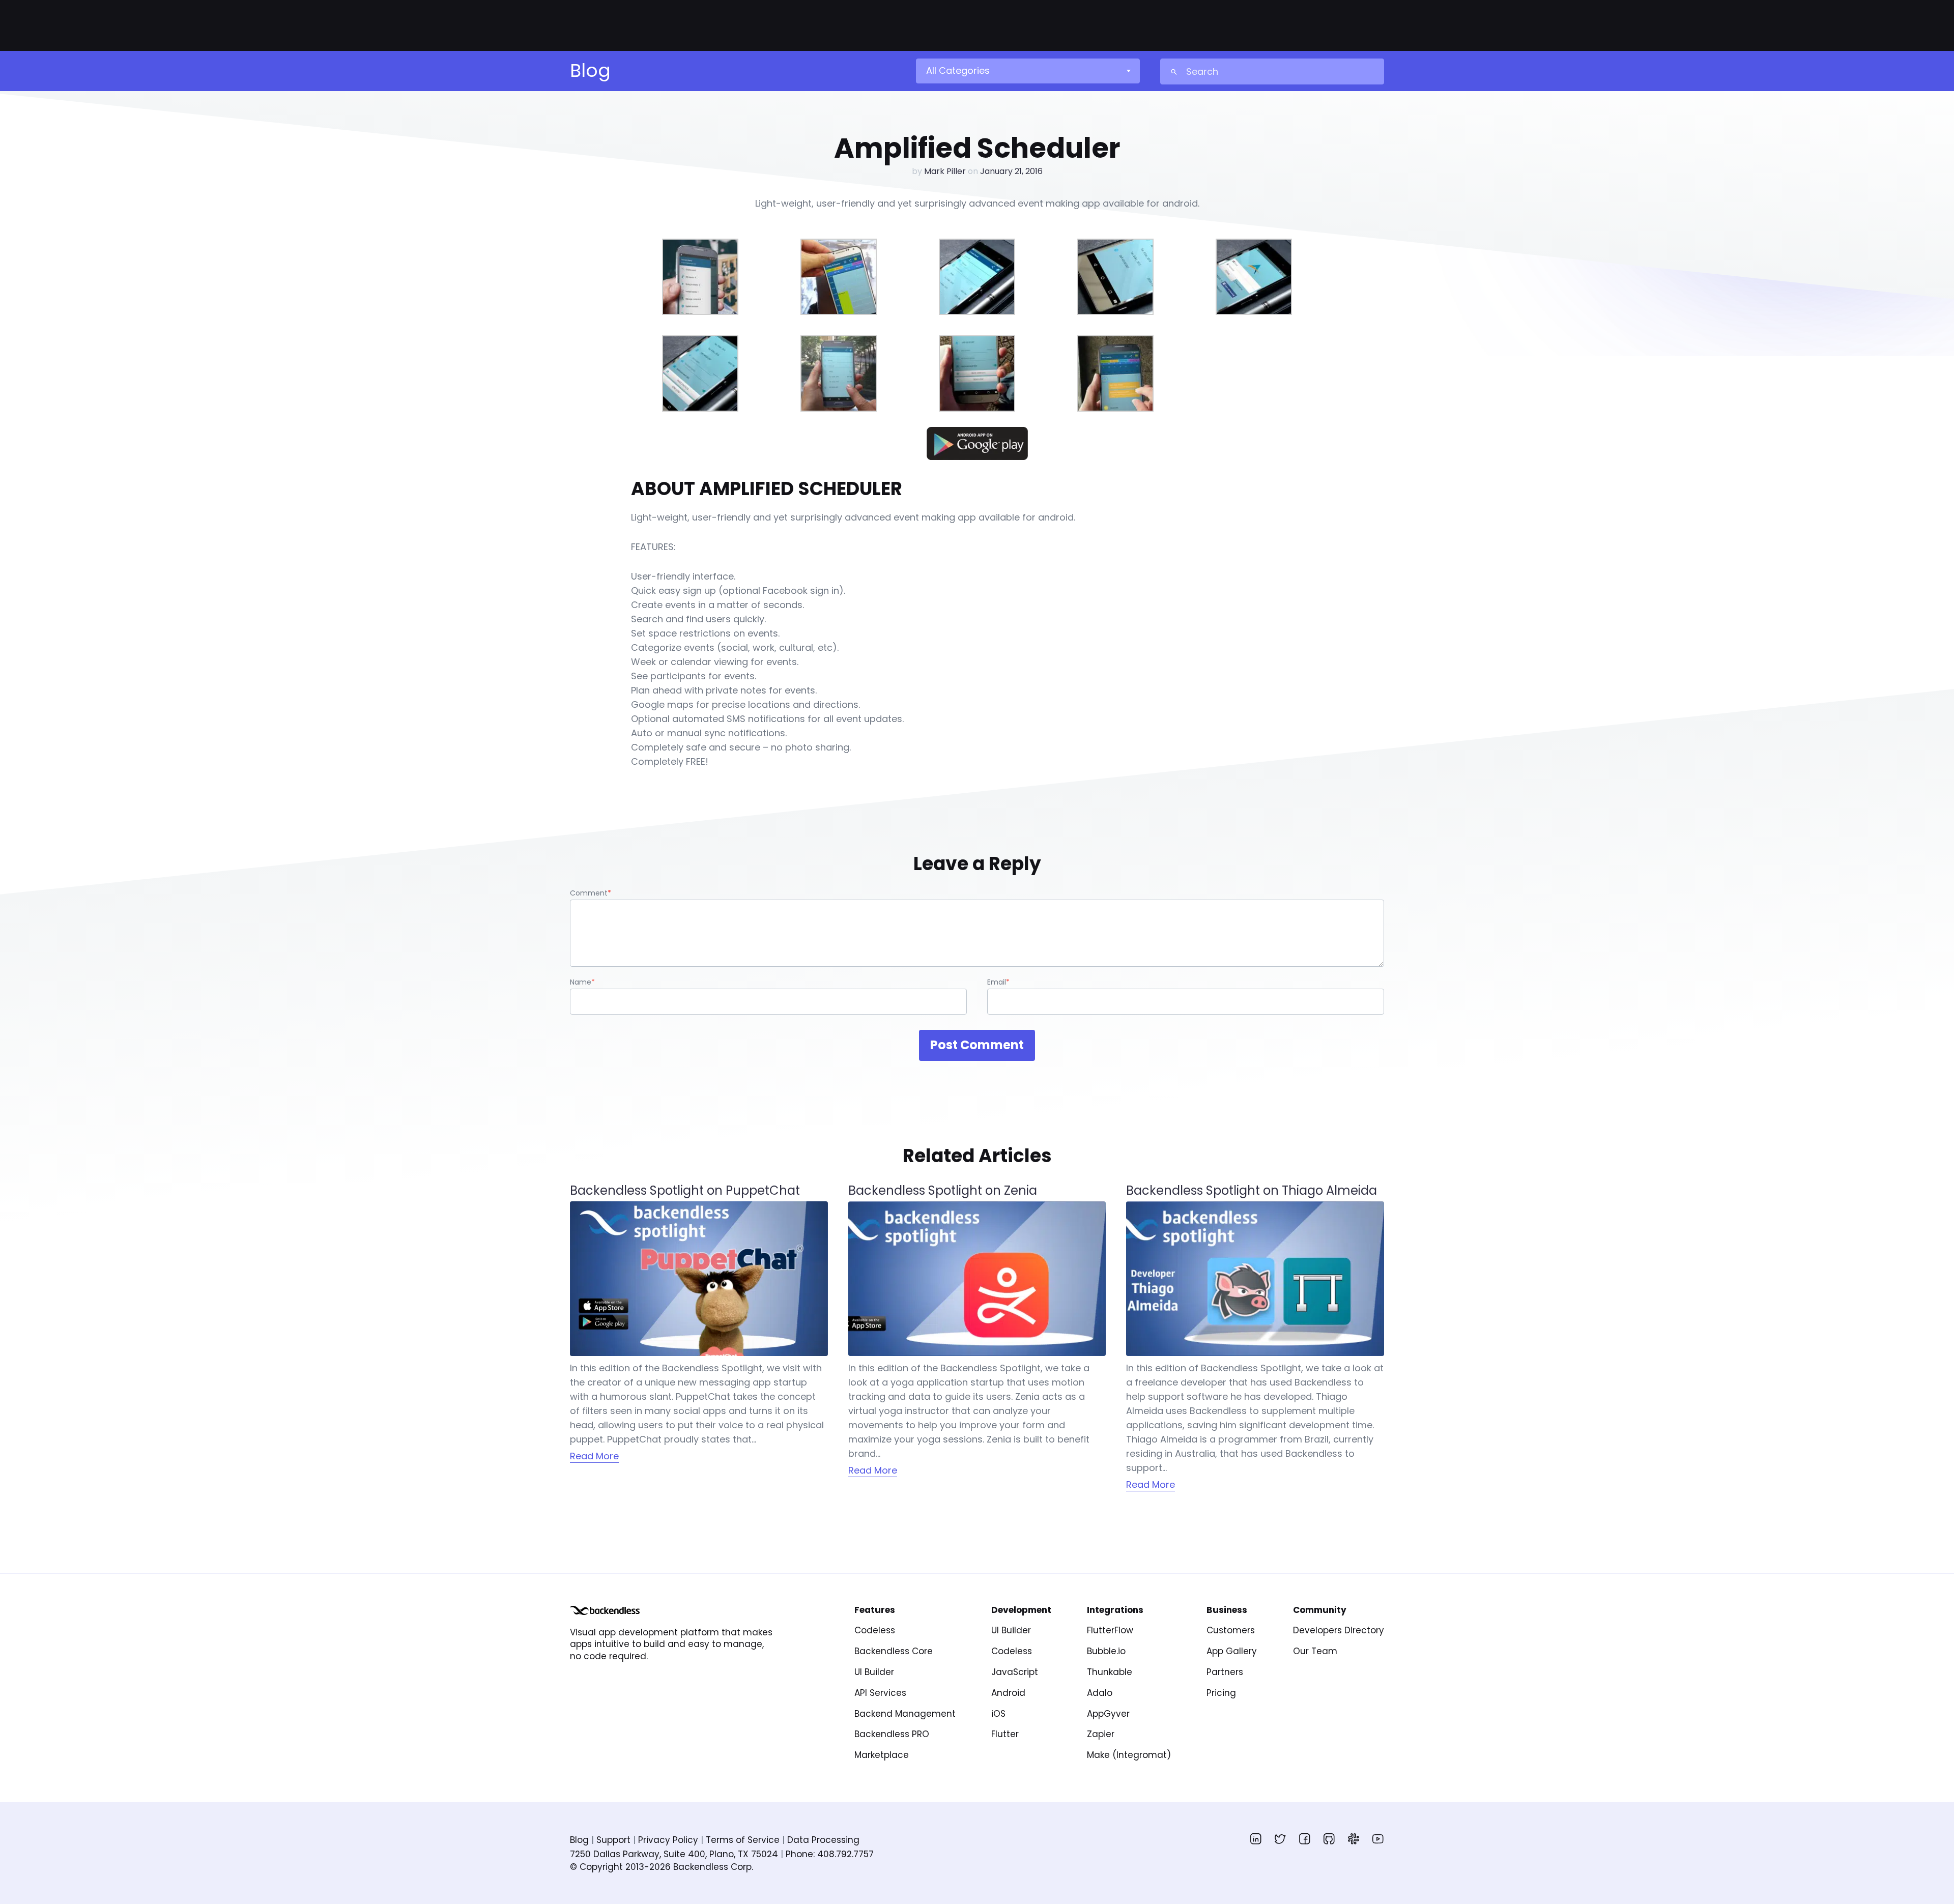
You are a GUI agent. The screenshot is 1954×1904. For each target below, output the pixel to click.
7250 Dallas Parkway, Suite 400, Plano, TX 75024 (674, 1854)
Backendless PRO (892, 1734)
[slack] (1354, 1839)
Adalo (1100, 1693)
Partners (1225, 1672)
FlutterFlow (1110, 1630)
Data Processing (823, 1840)
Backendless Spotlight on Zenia (943, 1191)
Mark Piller (945, 171)
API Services (880, 1693)
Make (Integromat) (1129, 1755)
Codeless (875, 1630)
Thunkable (1110, 1672)
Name (582, 982)
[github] (1329, 1839)
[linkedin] (1256, 1839)
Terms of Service (743, 1840)
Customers (1231, 1630)
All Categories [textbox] (958, 70)
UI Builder (874, 1672)
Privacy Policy (668, 1840)
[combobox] (1027, 71)
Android (1008, 1693)
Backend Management (905, 1714)
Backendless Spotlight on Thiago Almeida (1252, 1191)
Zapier (1101, 1734)
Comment (591, 893)
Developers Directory (1339, 1630)
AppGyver (1108, 1714)
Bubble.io (1106, 1651)
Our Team (1315, 1651)
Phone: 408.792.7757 (830, 1854)
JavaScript (1015, 1672)
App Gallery (1232, 1651)
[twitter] (1280, 1839)
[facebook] (1305, 1839)
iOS (998, 1714)
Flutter (1005, 1734)
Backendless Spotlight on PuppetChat (685, 1191)
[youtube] (1378, 1839)
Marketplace (882, 1755)
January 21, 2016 (1011, 171)
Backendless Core (894, 1651)
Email (998, 982)
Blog (579, 1840)
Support (613, 1840)
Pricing (1221, 1693)
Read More (594, 1456)
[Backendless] (605, 1610)
